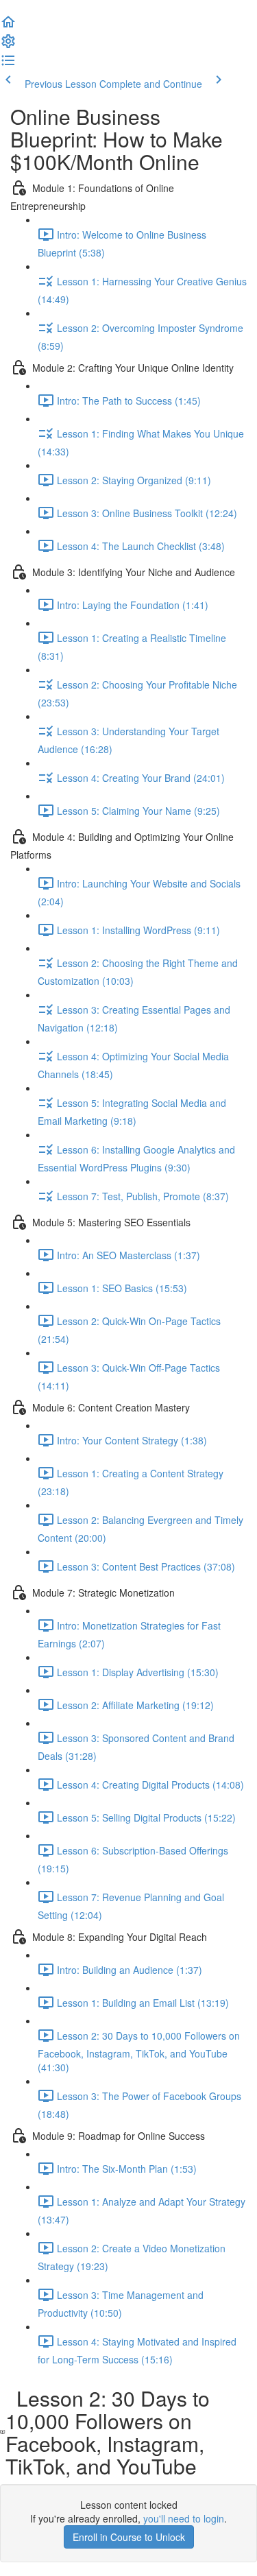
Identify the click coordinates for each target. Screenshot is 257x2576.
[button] (8, 26)
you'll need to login (184, 2518)
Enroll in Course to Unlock (129, 2537)
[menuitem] (8, 45)
